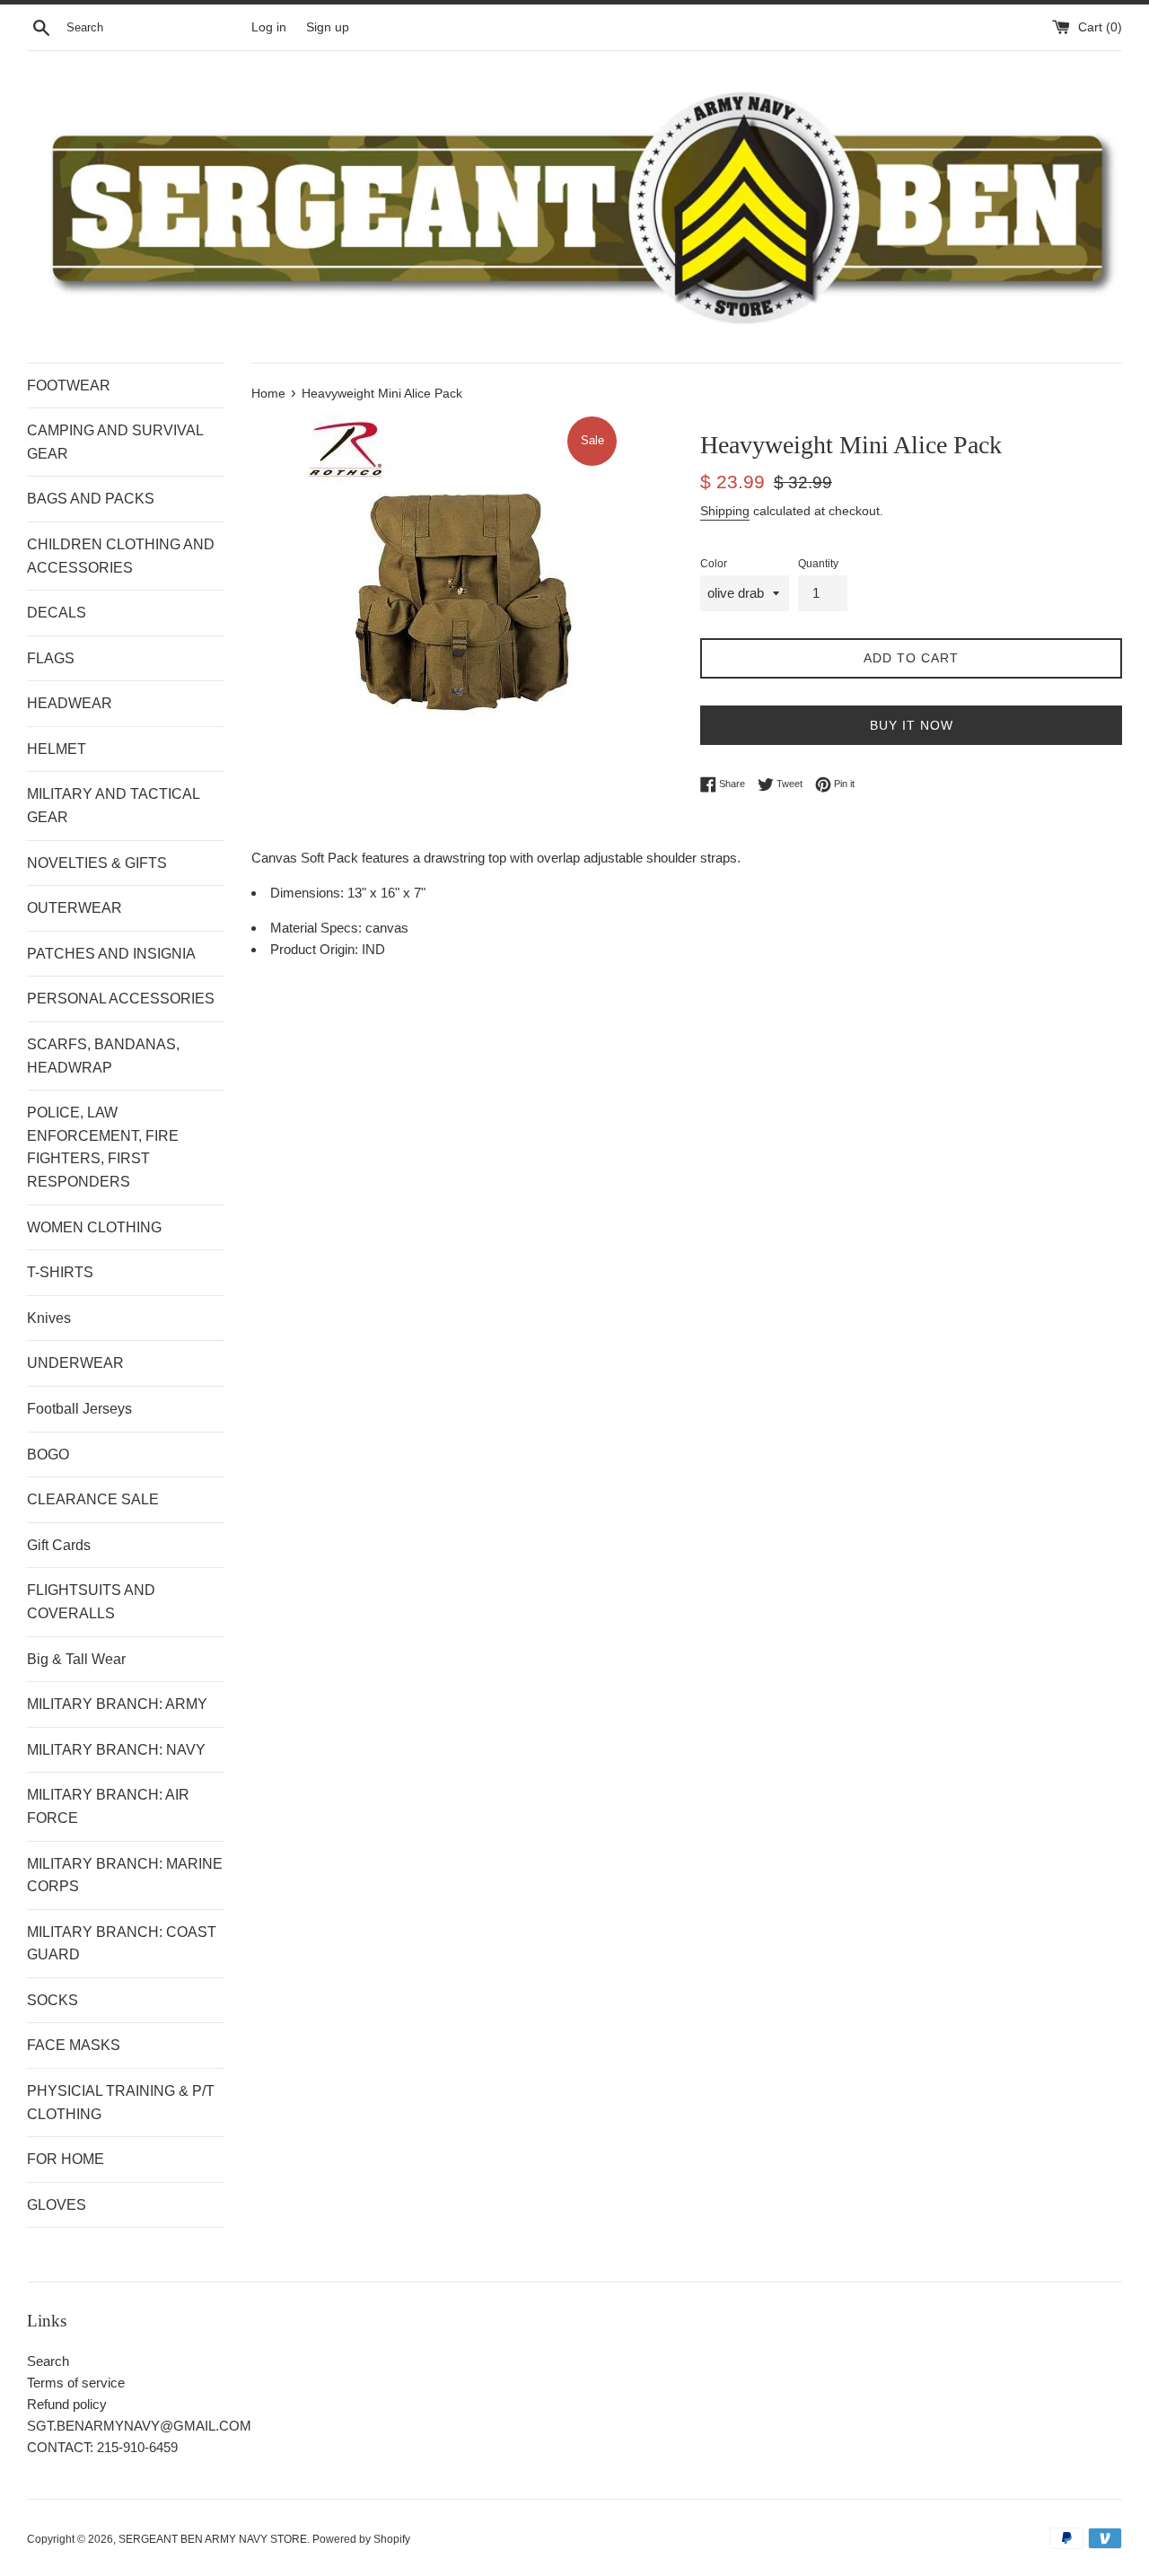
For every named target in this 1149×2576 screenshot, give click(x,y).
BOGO (48, 1454)
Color (714, 564)
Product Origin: (316, 949)
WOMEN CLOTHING (94, 1227)
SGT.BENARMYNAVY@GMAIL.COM (139, 2426)
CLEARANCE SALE (93, 1499)
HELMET (57, 749)
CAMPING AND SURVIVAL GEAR (115, 442)
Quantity (818, 564)
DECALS (57, 613)
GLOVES (57, 2205)
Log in (269, 27)
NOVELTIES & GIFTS (97, 863)
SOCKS (53, 2000)
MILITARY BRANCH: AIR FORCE (108, 1806)
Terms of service (76, 2383)
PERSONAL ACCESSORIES (121, 999)
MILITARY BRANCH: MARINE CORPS (125, 1875)
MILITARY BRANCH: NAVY (116, 1750)
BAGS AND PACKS (91, 499)
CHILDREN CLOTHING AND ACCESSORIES (121, 556)
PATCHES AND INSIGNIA (111, 954)
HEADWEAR (70, 703)
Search (48, 2361)
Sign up (328, 27)
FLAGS (51, 658)
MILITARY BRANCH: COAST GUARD (122, 1944)
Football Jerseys (79, 1409)
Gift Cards (59, 1545)
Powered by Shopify (361, 2539)
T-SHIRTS (60, 1272)
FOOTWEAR (69, 386)
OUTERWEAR (75, 908)
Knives (49, 1318)
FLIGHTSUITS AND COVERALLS (91, 1602)
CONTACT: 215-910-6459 (102, 2447)
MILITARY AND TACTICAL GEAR (113, 806)
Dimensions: (309, 893)
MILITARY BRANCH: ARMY (117, 1704)
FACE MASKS (74, 2045)
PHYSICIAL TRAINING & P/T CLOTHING (121, 2103)
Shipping (725, 511)
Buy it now (912, 725)
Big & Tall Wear (76, 1659)
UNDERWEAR (75, 1363)
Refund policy (67, 2404)
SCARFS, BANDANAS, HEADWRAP (103, 1056)
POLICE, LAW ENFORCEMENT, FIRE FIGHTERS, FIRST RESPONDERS (103, 1147)
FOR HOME (66, 2159)
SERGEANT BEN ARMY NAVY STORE (213, 2539)
